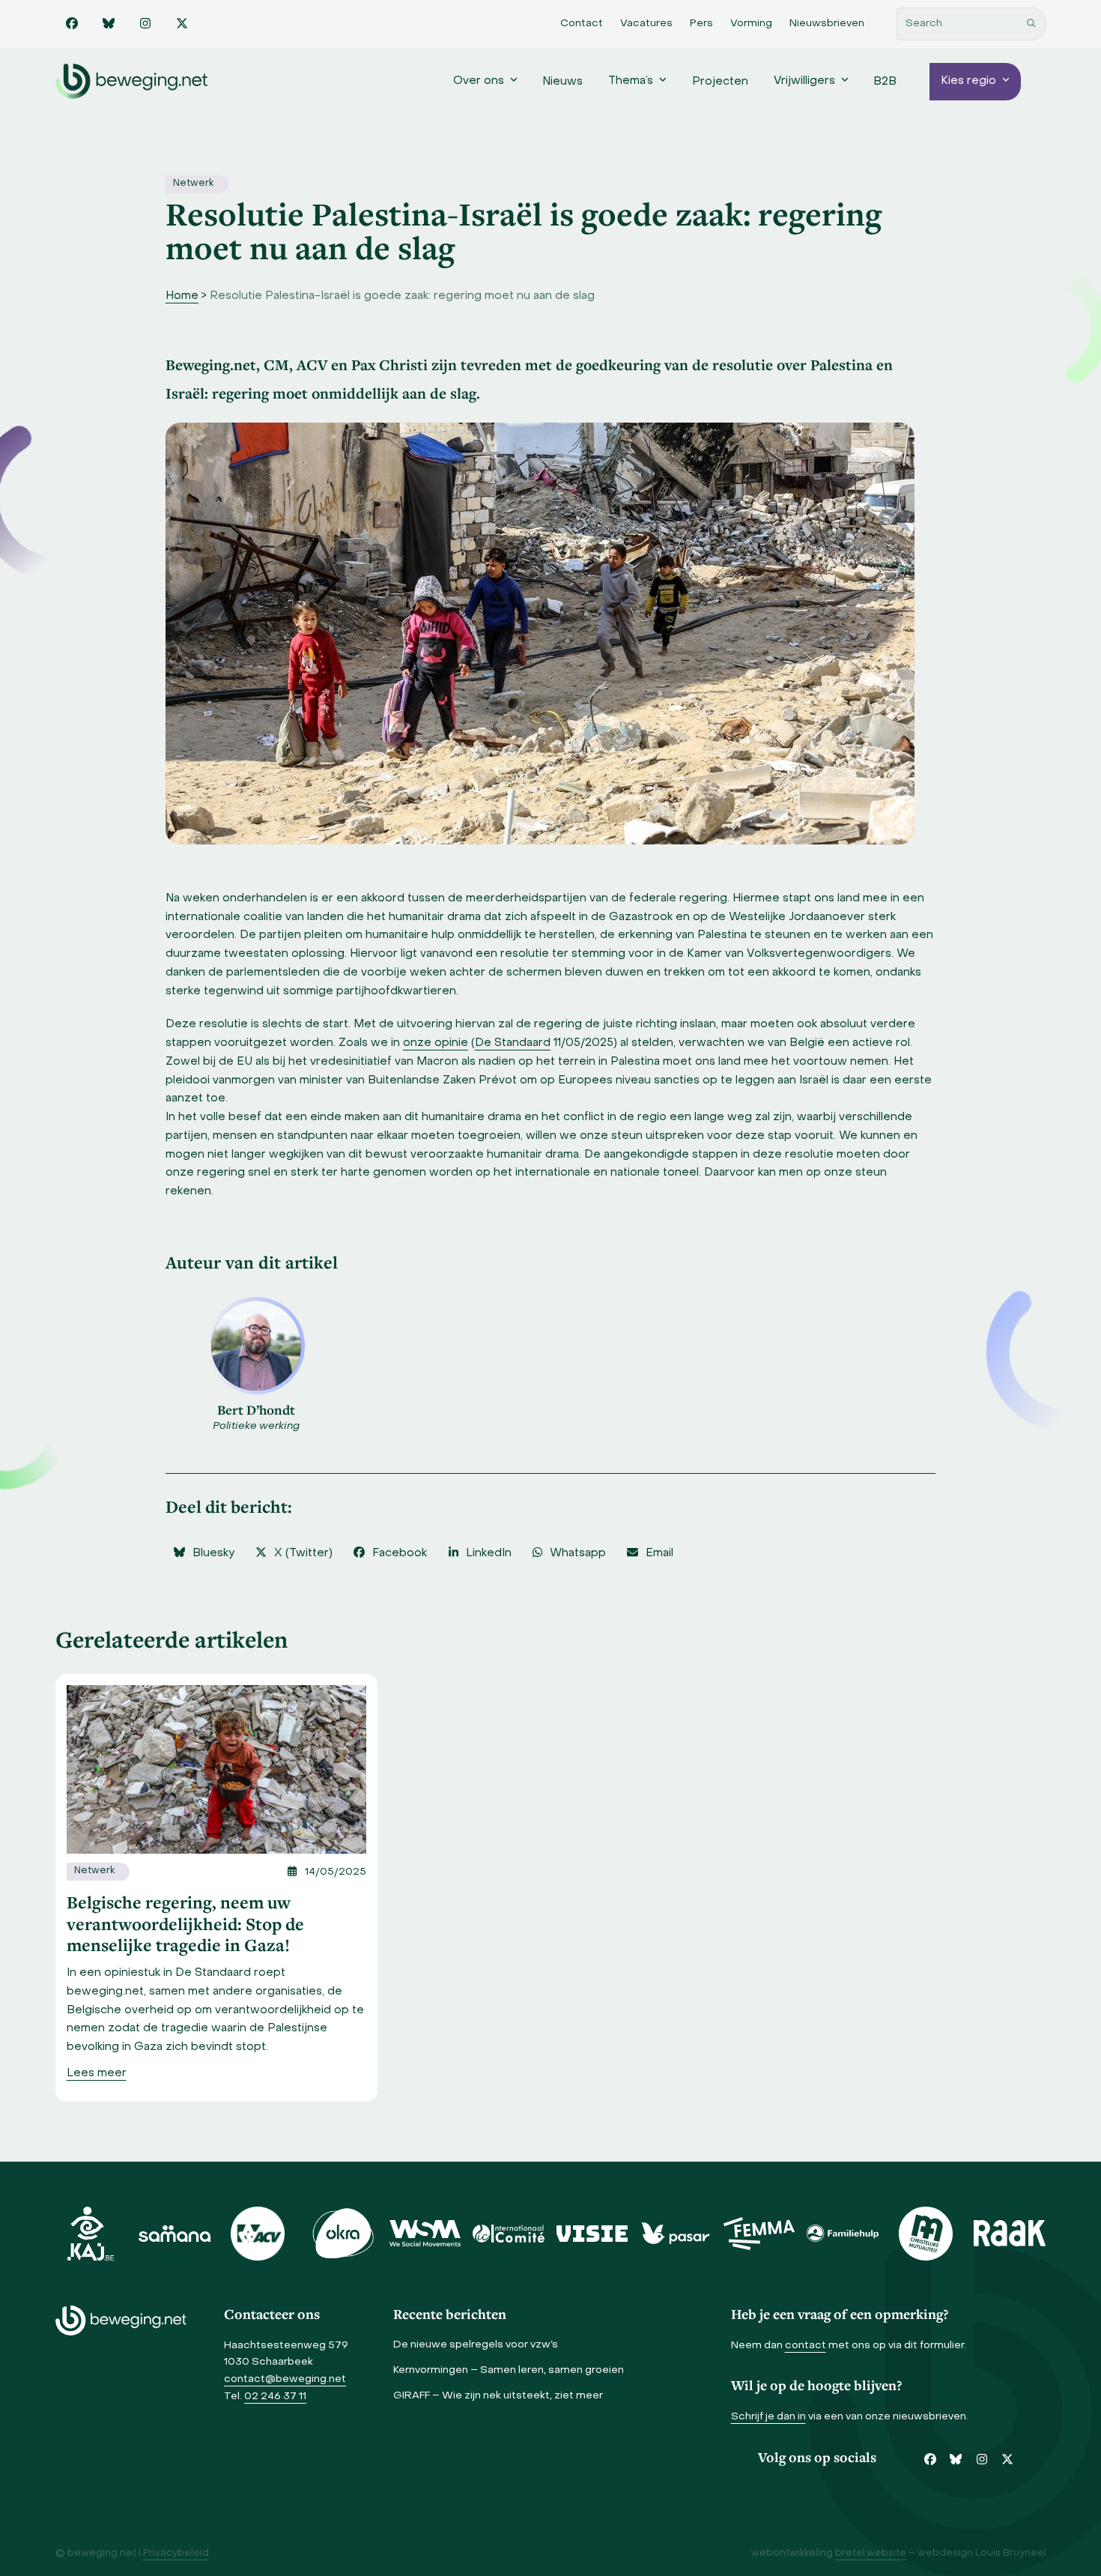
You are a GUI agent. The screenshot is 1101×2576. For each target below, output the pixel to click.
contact (806, 2346)
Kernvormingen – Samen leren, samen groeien (509, 2370)
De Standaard (513, 1043)
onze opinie (436, 1043)
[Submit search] (1031, 24)
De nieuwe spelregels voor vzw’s (476, 2345)
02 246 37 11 (275, 2397)
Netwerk (193, 184)
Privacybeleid (176, 2554)
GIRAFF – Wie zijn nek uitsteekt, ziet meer (498, 2396)
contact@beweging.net (285, 2379)
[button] (204, 1554)
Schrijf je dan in (768, 2417)
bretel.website (871, 2554)
